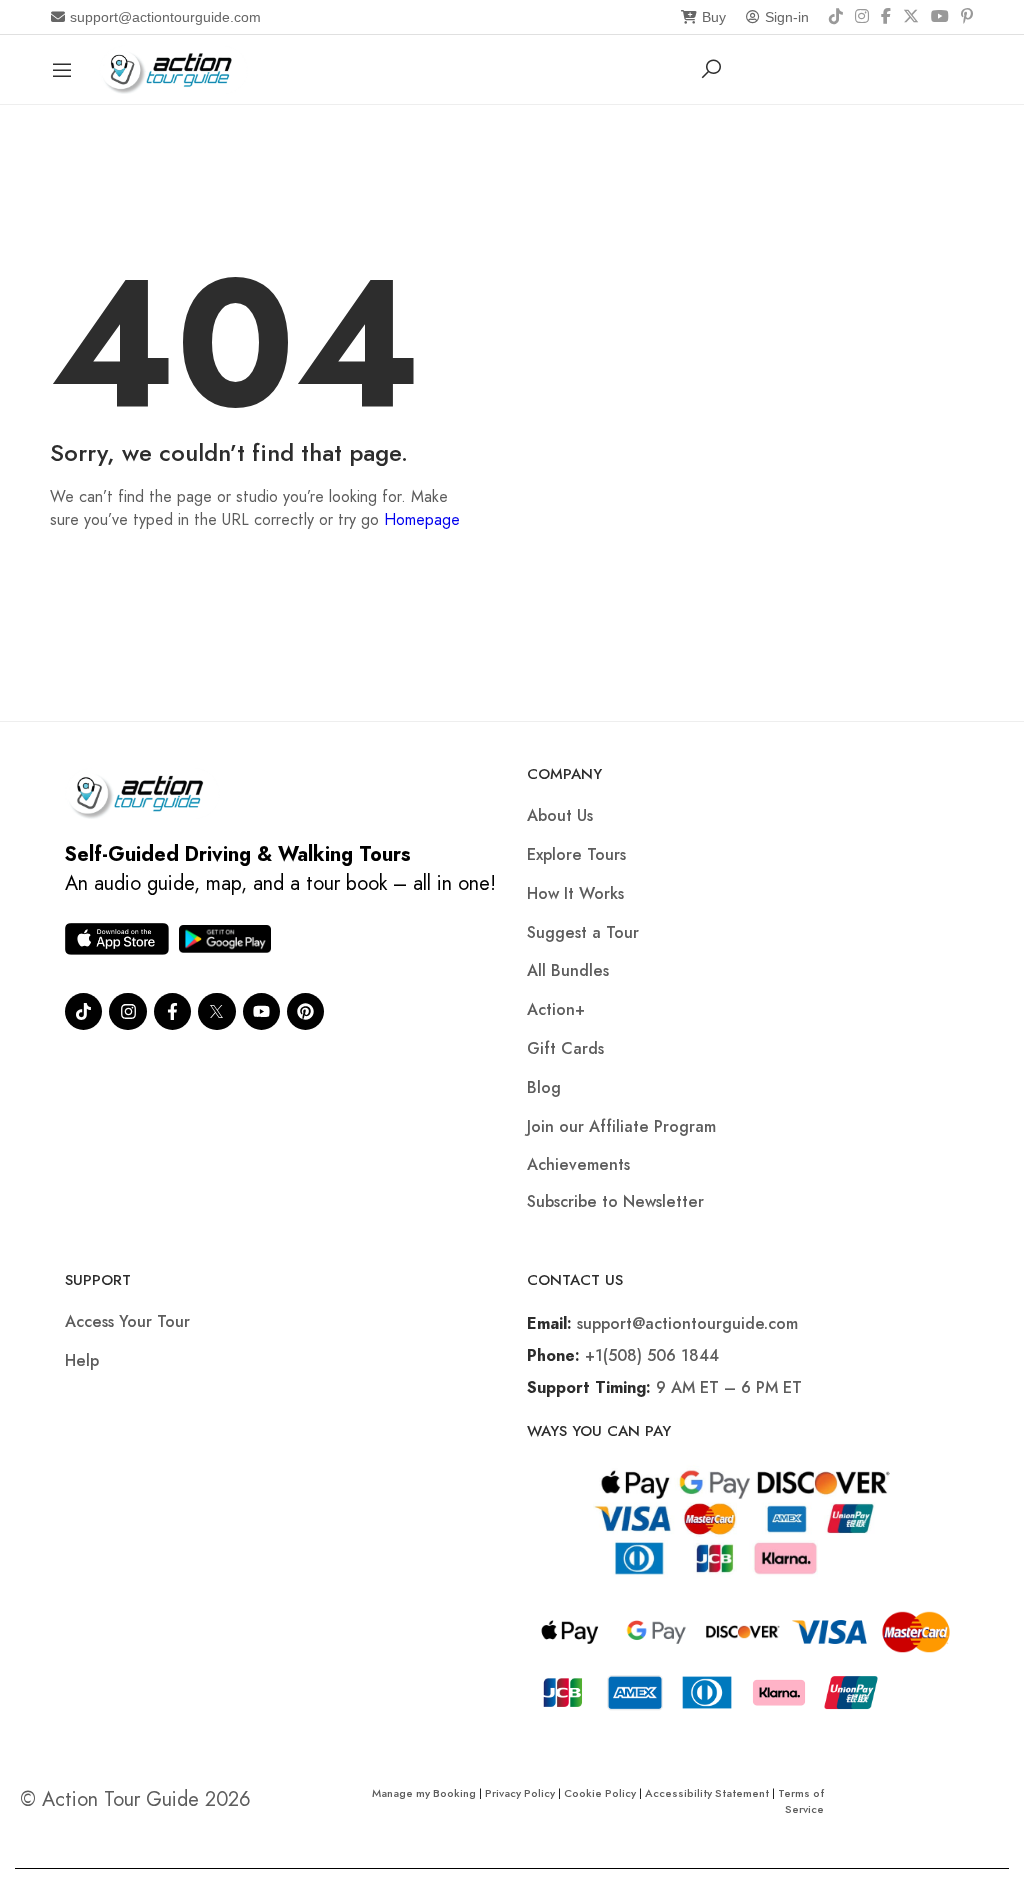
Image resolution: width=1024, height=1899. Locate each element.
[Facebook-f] (172, 1011)
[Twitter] (216, 1011)
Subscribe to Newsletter (615, 1201)
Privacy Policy (520, 1793)
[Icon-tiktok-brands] (83, 1011)
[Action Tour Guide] (173, 67)
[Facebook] (886, 17)
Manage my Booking (425, 1793)
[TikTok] (836, 17)
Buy (714, 17)
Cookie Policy (600, 1793)
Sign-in (787, 17)
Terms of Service (801, 1801)
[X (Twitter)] (911, 17)
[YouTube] (940, 17)
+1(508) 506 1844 (652, 1355)
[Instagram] (862, 17)
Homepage (422, 519)
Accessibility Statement (707, 1793)
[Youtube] (261, 1011)
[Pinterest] (967, 17)
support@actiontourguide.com (165, 17)
